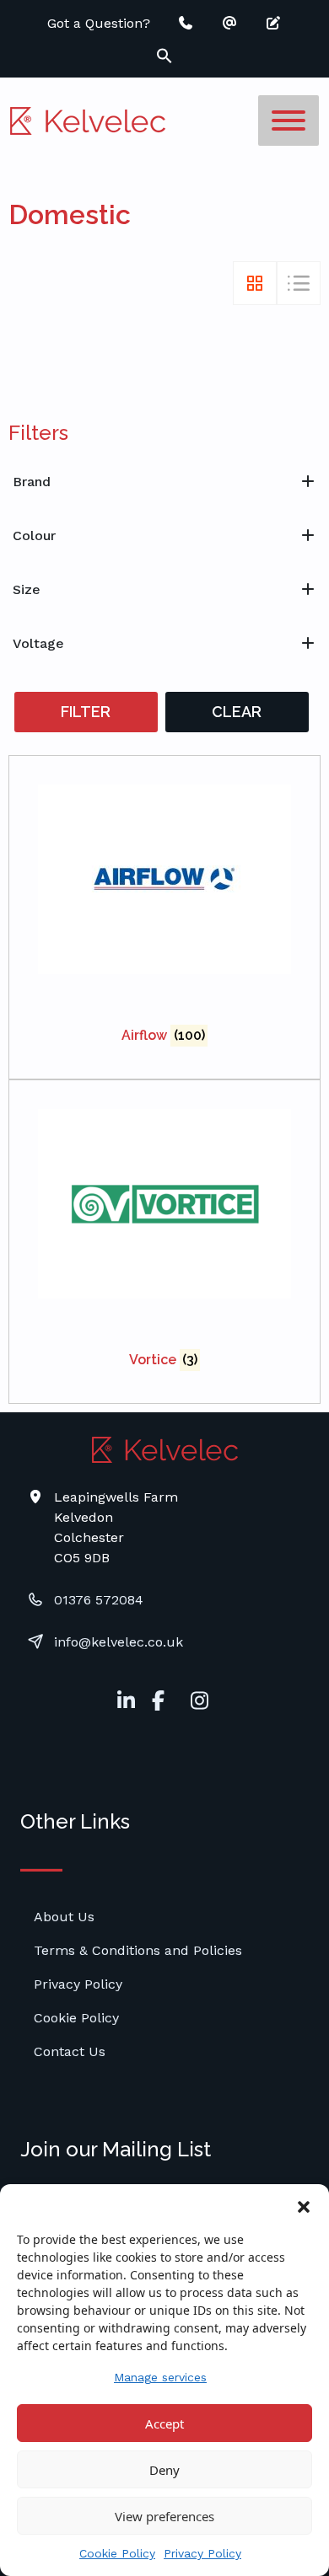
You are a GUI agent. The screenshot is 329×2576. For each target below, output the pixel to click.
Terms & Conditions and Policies (138, 1950)
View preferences (164, 2516)
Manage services (160, 2377)
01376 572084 (99, 1600)
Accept (164, 2423)
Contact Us (70, 2051)
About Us (64, 1917)
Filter (86, 712)
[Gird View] (255, 283)
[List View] (299, 283)
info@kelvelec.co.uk (119, 1642)
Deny (164, 2470)
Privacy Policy (202, 2553)
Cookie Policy (117, 2553)
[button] (304, 2205)
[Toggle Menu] (289, 120)
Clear (237, 712)
